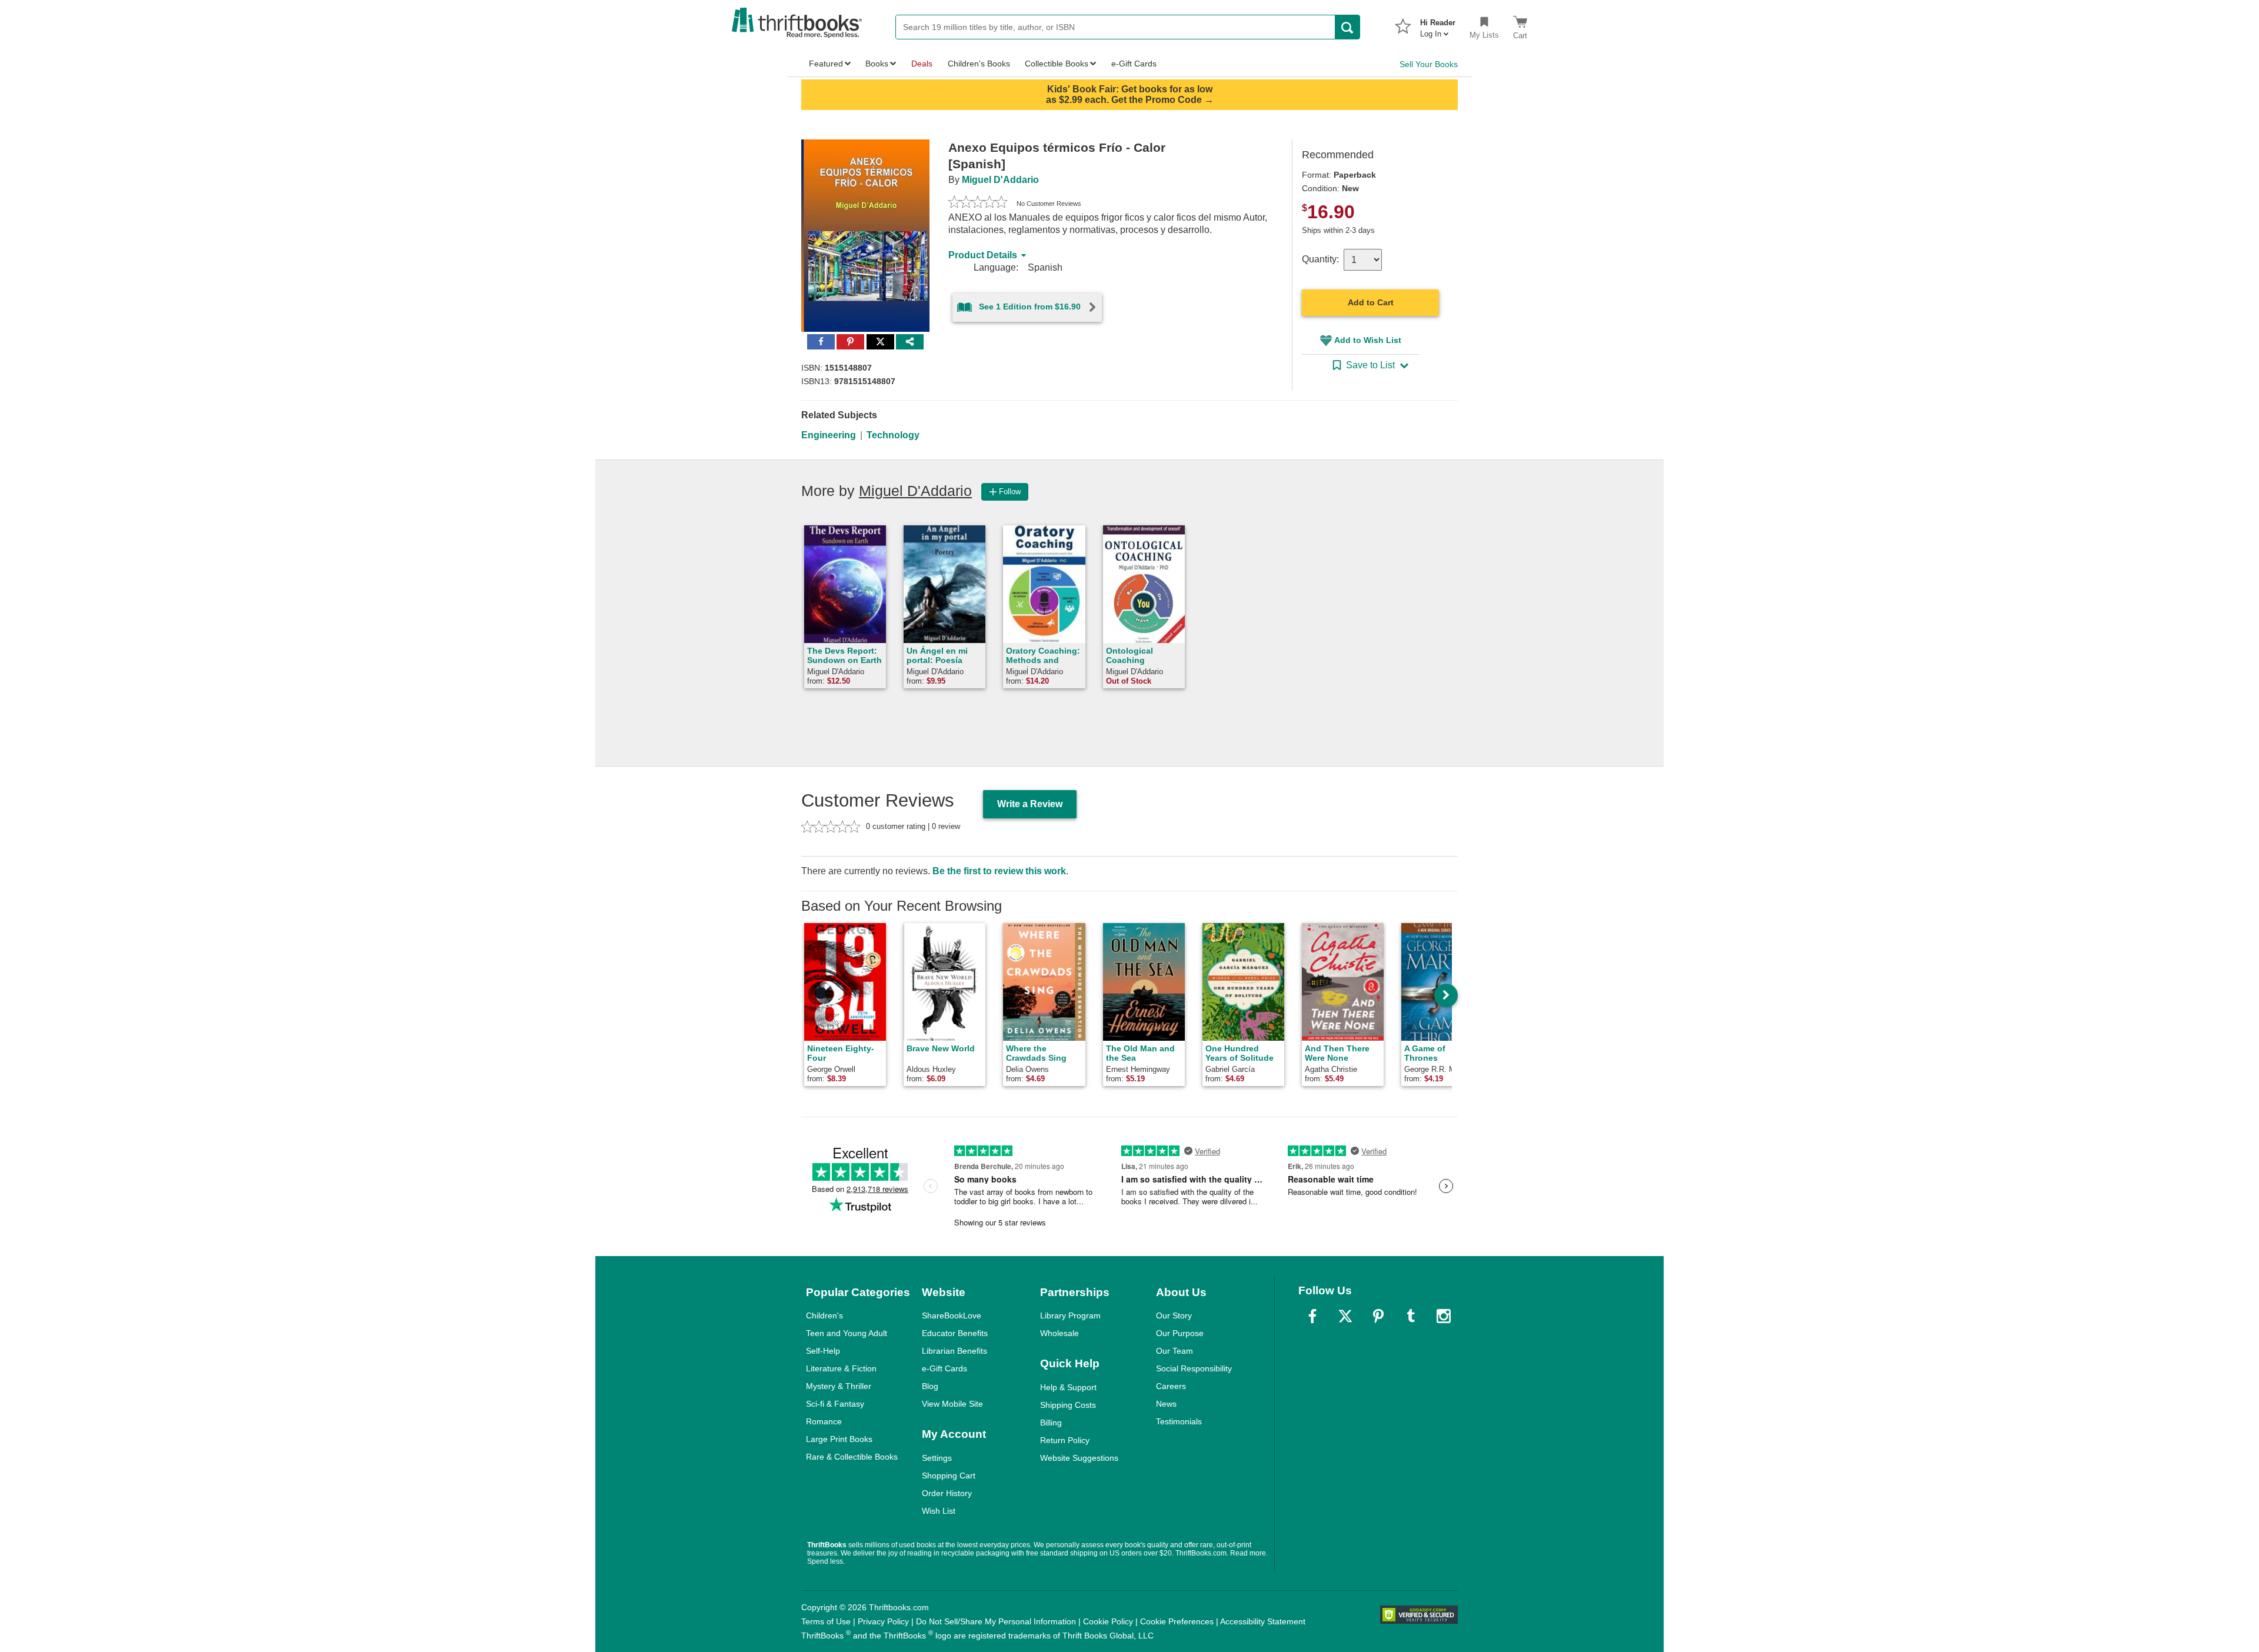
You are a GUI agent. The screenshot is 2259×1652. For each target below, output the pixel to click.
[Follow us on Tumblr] (1411, 1316)
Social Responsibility (1194, 1368)
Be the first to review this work (999, 871)
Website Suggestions (1079, 1458)
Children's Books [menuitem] (979, 64)
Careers (1171, 1386)
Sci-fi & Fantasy (835, 1404)
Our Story (1174, 1315)
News (1166, 1404)
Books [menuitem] (877, 64)
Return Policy (1065, 1440)
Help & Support (1068, 1387)
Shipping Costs (1068, 1405)
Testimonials (1179, 1421)
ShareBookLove (952, 1315)
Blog (930, 1386)
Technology (893, 435)
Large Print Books (839, 1439)
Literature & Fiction (841, 1368)
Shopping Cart (949, 1476)
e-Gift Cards (944, 1368)
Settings (937, 1458)
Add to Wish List (1368, 340)
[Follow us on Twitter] (1345, 1316)
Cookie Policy (1108, 1621)
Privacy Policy (883, 1621)
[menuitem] (1438, 25)
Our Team (1175, 1351)
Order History (947, 1493)
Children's (824, 1315)
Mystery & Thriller (839, 1386)
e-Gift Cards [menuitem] (1134, 64)
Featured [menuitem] (826, 64)
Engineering (829, 435)
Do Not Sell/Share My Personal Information (996, 1621)
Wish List (939, 1511)
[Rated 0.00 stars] (978, 204)
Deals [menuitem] (922, 64)
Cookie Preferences (1177, 1621)
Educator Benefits (955, 1333)
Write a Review (1030, 804)
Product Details (983, 255)
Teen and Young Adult (847, 1333)
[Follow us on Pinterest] (1378, 1316)
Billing (1051, 1423)
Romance (824, 1421)
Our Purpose (1180, 1333)
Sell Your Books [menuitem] (1429, 64)
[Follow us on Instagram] (1444, 1316)
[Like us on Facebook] (1312, 1316)
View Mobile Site (952, 1404)
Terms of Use (826, 1621)
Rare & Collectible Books (852, 1457)
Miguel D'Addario (1000, 180)
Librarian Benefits (954, 1351)
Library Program (1070, 1315)
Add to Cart (1371, 302)
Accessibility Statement (1263, 1621)
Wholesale (1059, 1333)
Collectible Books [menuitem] (1057, 64)
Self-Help (823, 1351)
